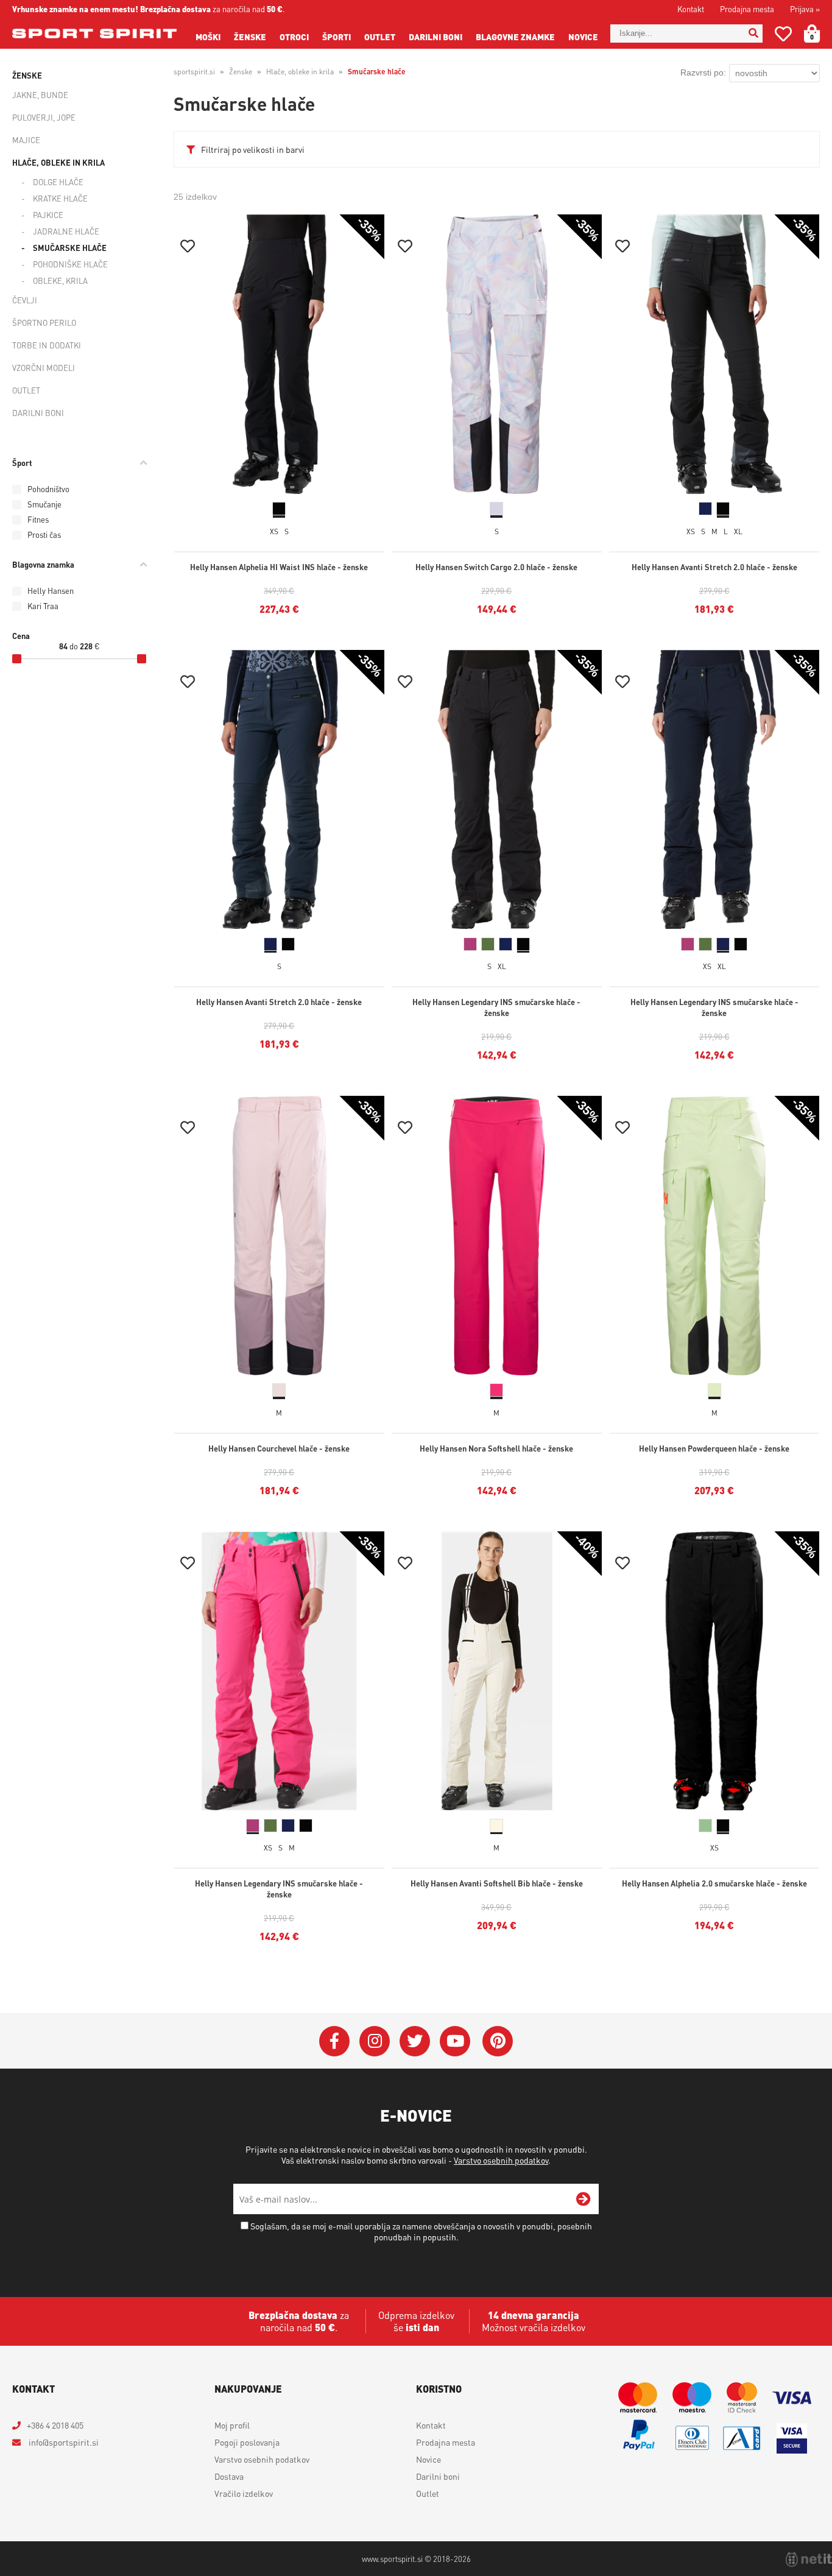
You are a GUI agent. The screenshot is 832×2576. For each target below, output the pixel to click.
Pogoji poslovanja (247, 2442)
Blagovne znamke (515, 37)
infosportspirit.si (63, 2442)
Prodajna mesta (747, 9)
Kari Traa (43, 606)
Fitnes (38, 519)
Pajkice (48, 215)
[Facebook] (334, 2041)
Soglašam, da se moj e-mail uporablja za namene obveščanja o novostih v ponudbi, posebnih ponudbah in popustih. (421, 2231)
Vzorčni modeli (44, 368)
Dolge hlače (58, 182)
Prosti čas (44, 535)
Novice (583, 37)
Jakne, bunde (40, 95)
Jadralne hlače (66, 231)
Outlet (380, 37)
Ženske (250, 37)
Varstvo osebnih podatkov (501, 2160)
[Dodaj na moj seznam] (188, 248)
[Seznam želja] (783, 36)
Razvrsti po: (703, 72)
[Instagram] (375, 2041)
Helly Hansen (51, 591)
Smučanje (44, 504)
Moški (208, 37)
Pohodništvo (48, 489)
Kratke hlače (60, 198)
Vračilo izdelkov (244, 2493)
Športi (337, 37)
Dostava (229, 2476)
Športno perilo (44, 323)
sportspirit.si (194, 72)
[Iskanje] (753, 34)
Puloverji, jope (44, 117)
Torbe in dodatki (47, 345)
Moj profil (232, 2425)
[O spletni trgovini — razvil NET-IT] (809, 2560)
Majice (26, 140)
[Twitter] (415, 2041)
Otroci (294, 37)
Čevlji (25, 300)
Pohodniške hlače (70, 264)
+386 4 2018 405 (55, 2425)
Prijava (805, 9)
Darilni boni (435, 37)
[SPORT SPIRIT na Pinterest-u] (498, 2041)
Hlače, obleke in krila (58, 162)
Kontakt (691, 9)
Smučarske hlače (70, 248)
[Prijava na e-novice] (583, 2199)
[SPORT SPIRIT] (94, 34)
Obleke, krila (60, 281)
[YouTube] (455, 2041)
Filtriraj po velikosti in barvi (253, 149)
